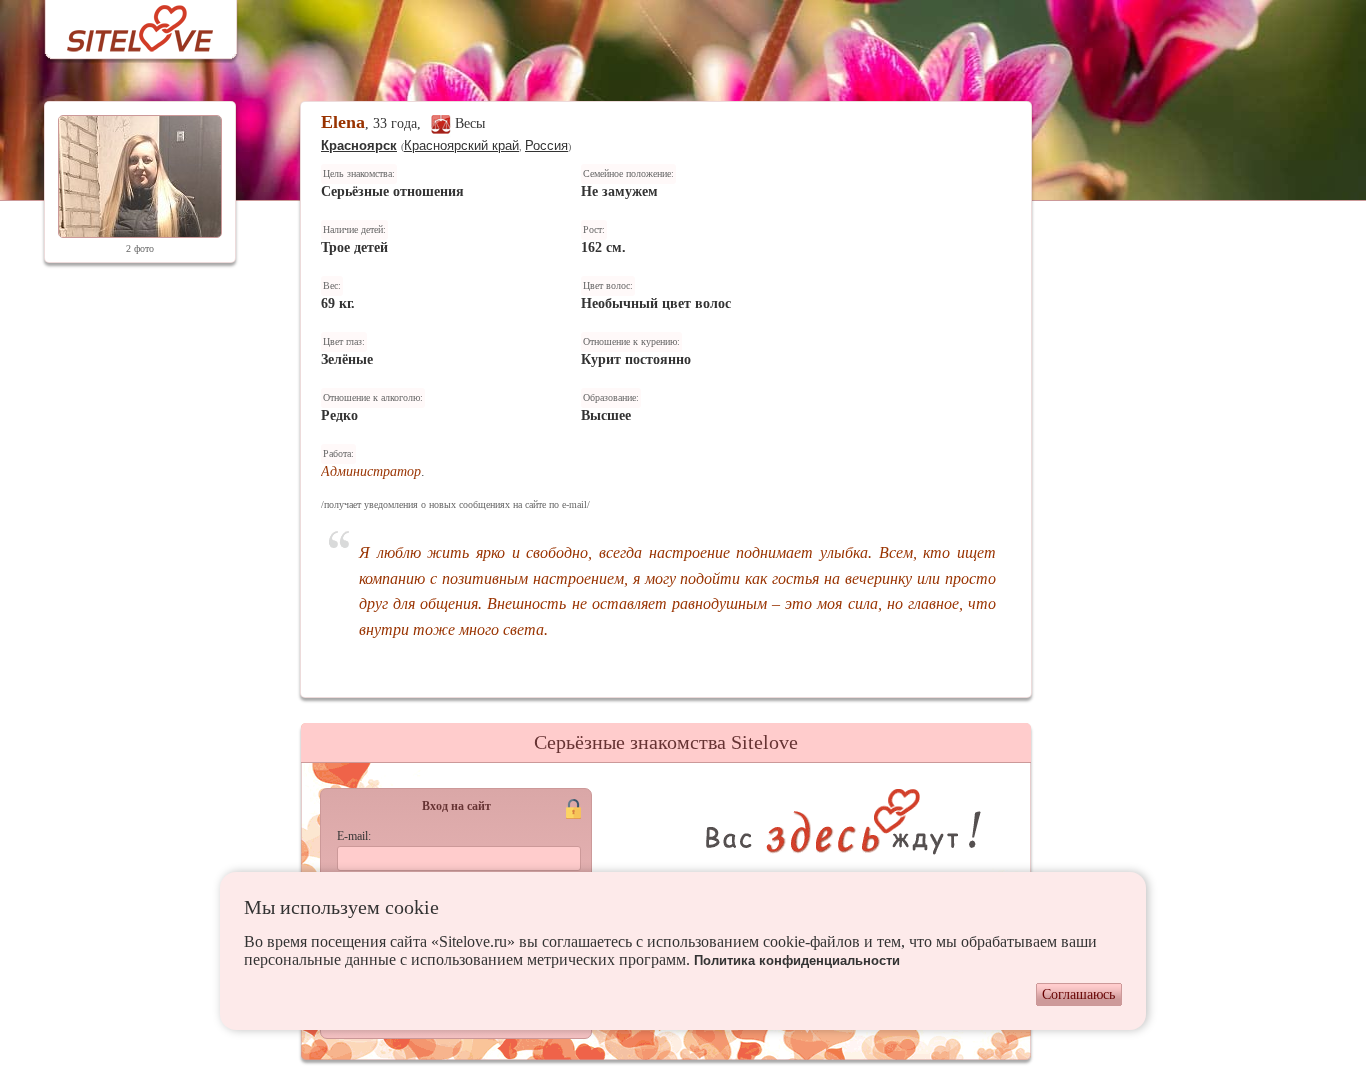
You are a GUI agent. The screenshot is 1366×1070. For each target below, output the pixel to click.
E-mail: (354, 836)
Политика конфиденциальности (797, 960)
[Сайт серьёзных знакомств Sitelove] (124, 23)
